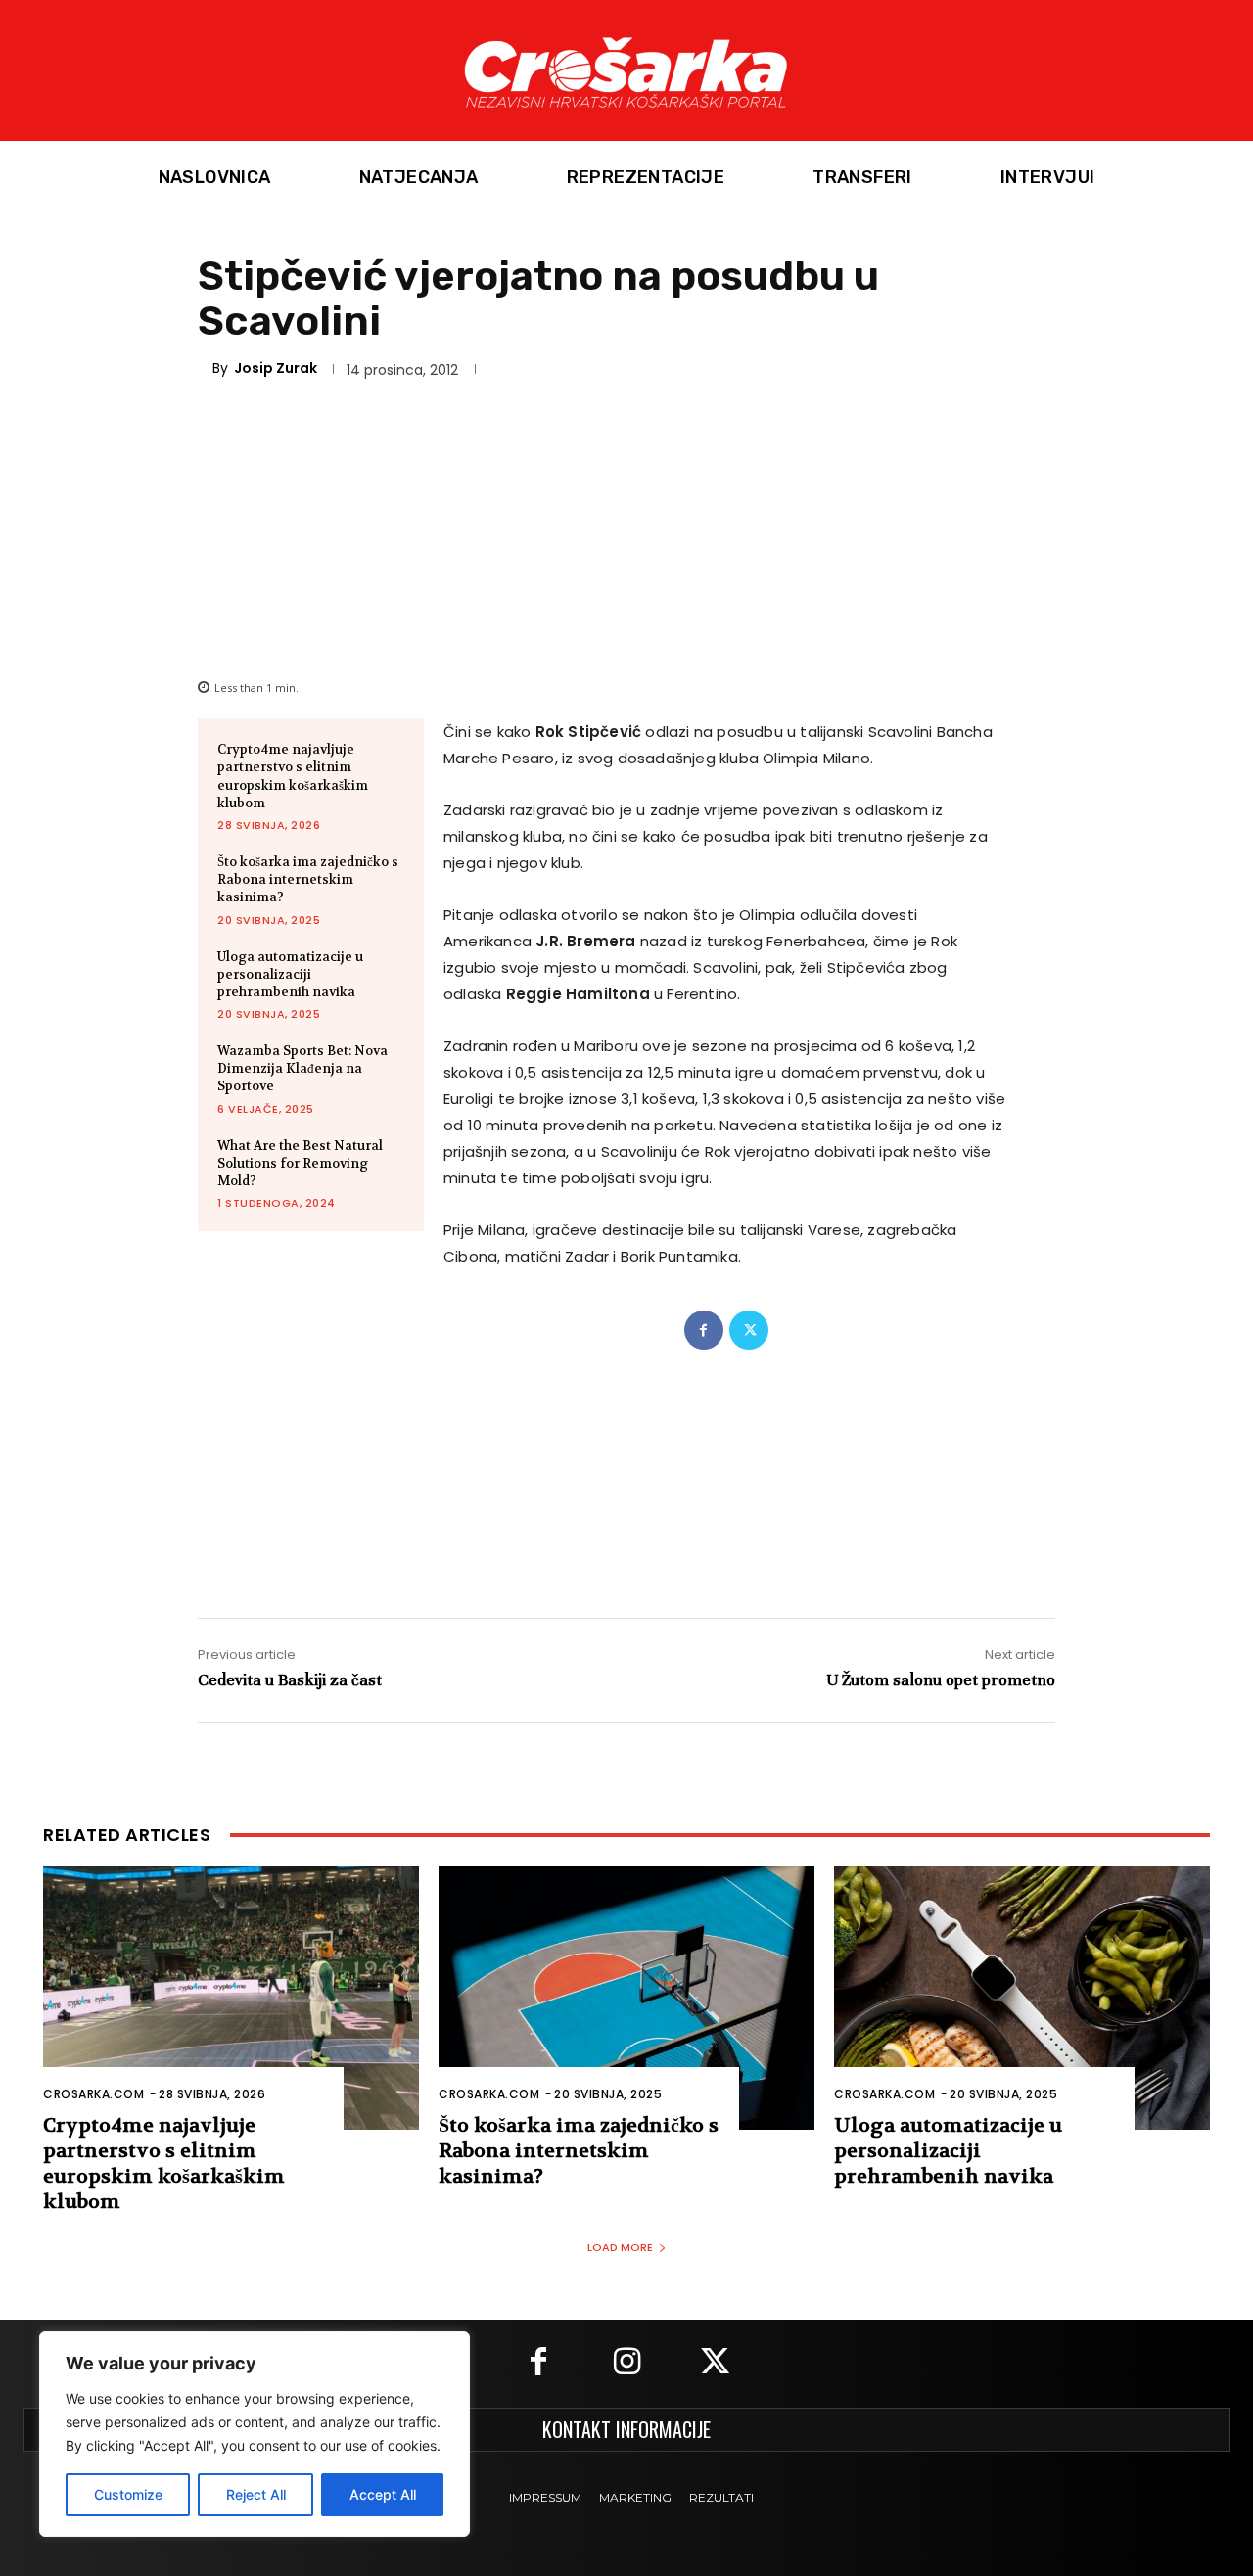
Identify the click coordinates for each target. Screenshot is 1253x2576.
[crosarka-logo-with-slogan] (626, 70)
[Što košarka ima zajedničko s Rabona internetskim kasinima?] (626, 1998)
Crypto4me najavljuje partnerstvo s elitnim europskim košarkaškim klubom (293, 776)
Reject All (256, 2494)
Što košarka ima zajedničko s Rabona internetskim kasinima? (308, 879)
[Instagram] (626, 2364)
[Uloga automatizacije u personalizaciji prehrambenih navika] (1022, 1998)
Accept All (383, 2494)
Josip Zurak (276, 368)
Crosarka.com (93, 2094)
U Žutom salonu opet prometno (941, 1680)
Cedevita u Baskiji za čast (290, 1680)
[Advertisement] (626, 526)
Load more (620, 2247)
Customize (128, 2494)
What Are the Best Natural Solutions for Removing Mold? (300, 1163)
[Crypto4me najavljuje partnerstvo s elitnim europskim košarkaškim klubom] (231, 1998)
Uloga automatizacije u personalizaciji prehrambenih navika (290, 974)
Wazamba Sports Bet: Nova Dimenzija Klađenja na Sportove (302, 1068)
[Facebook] (704, 1330)
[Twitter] (749, 1330)
